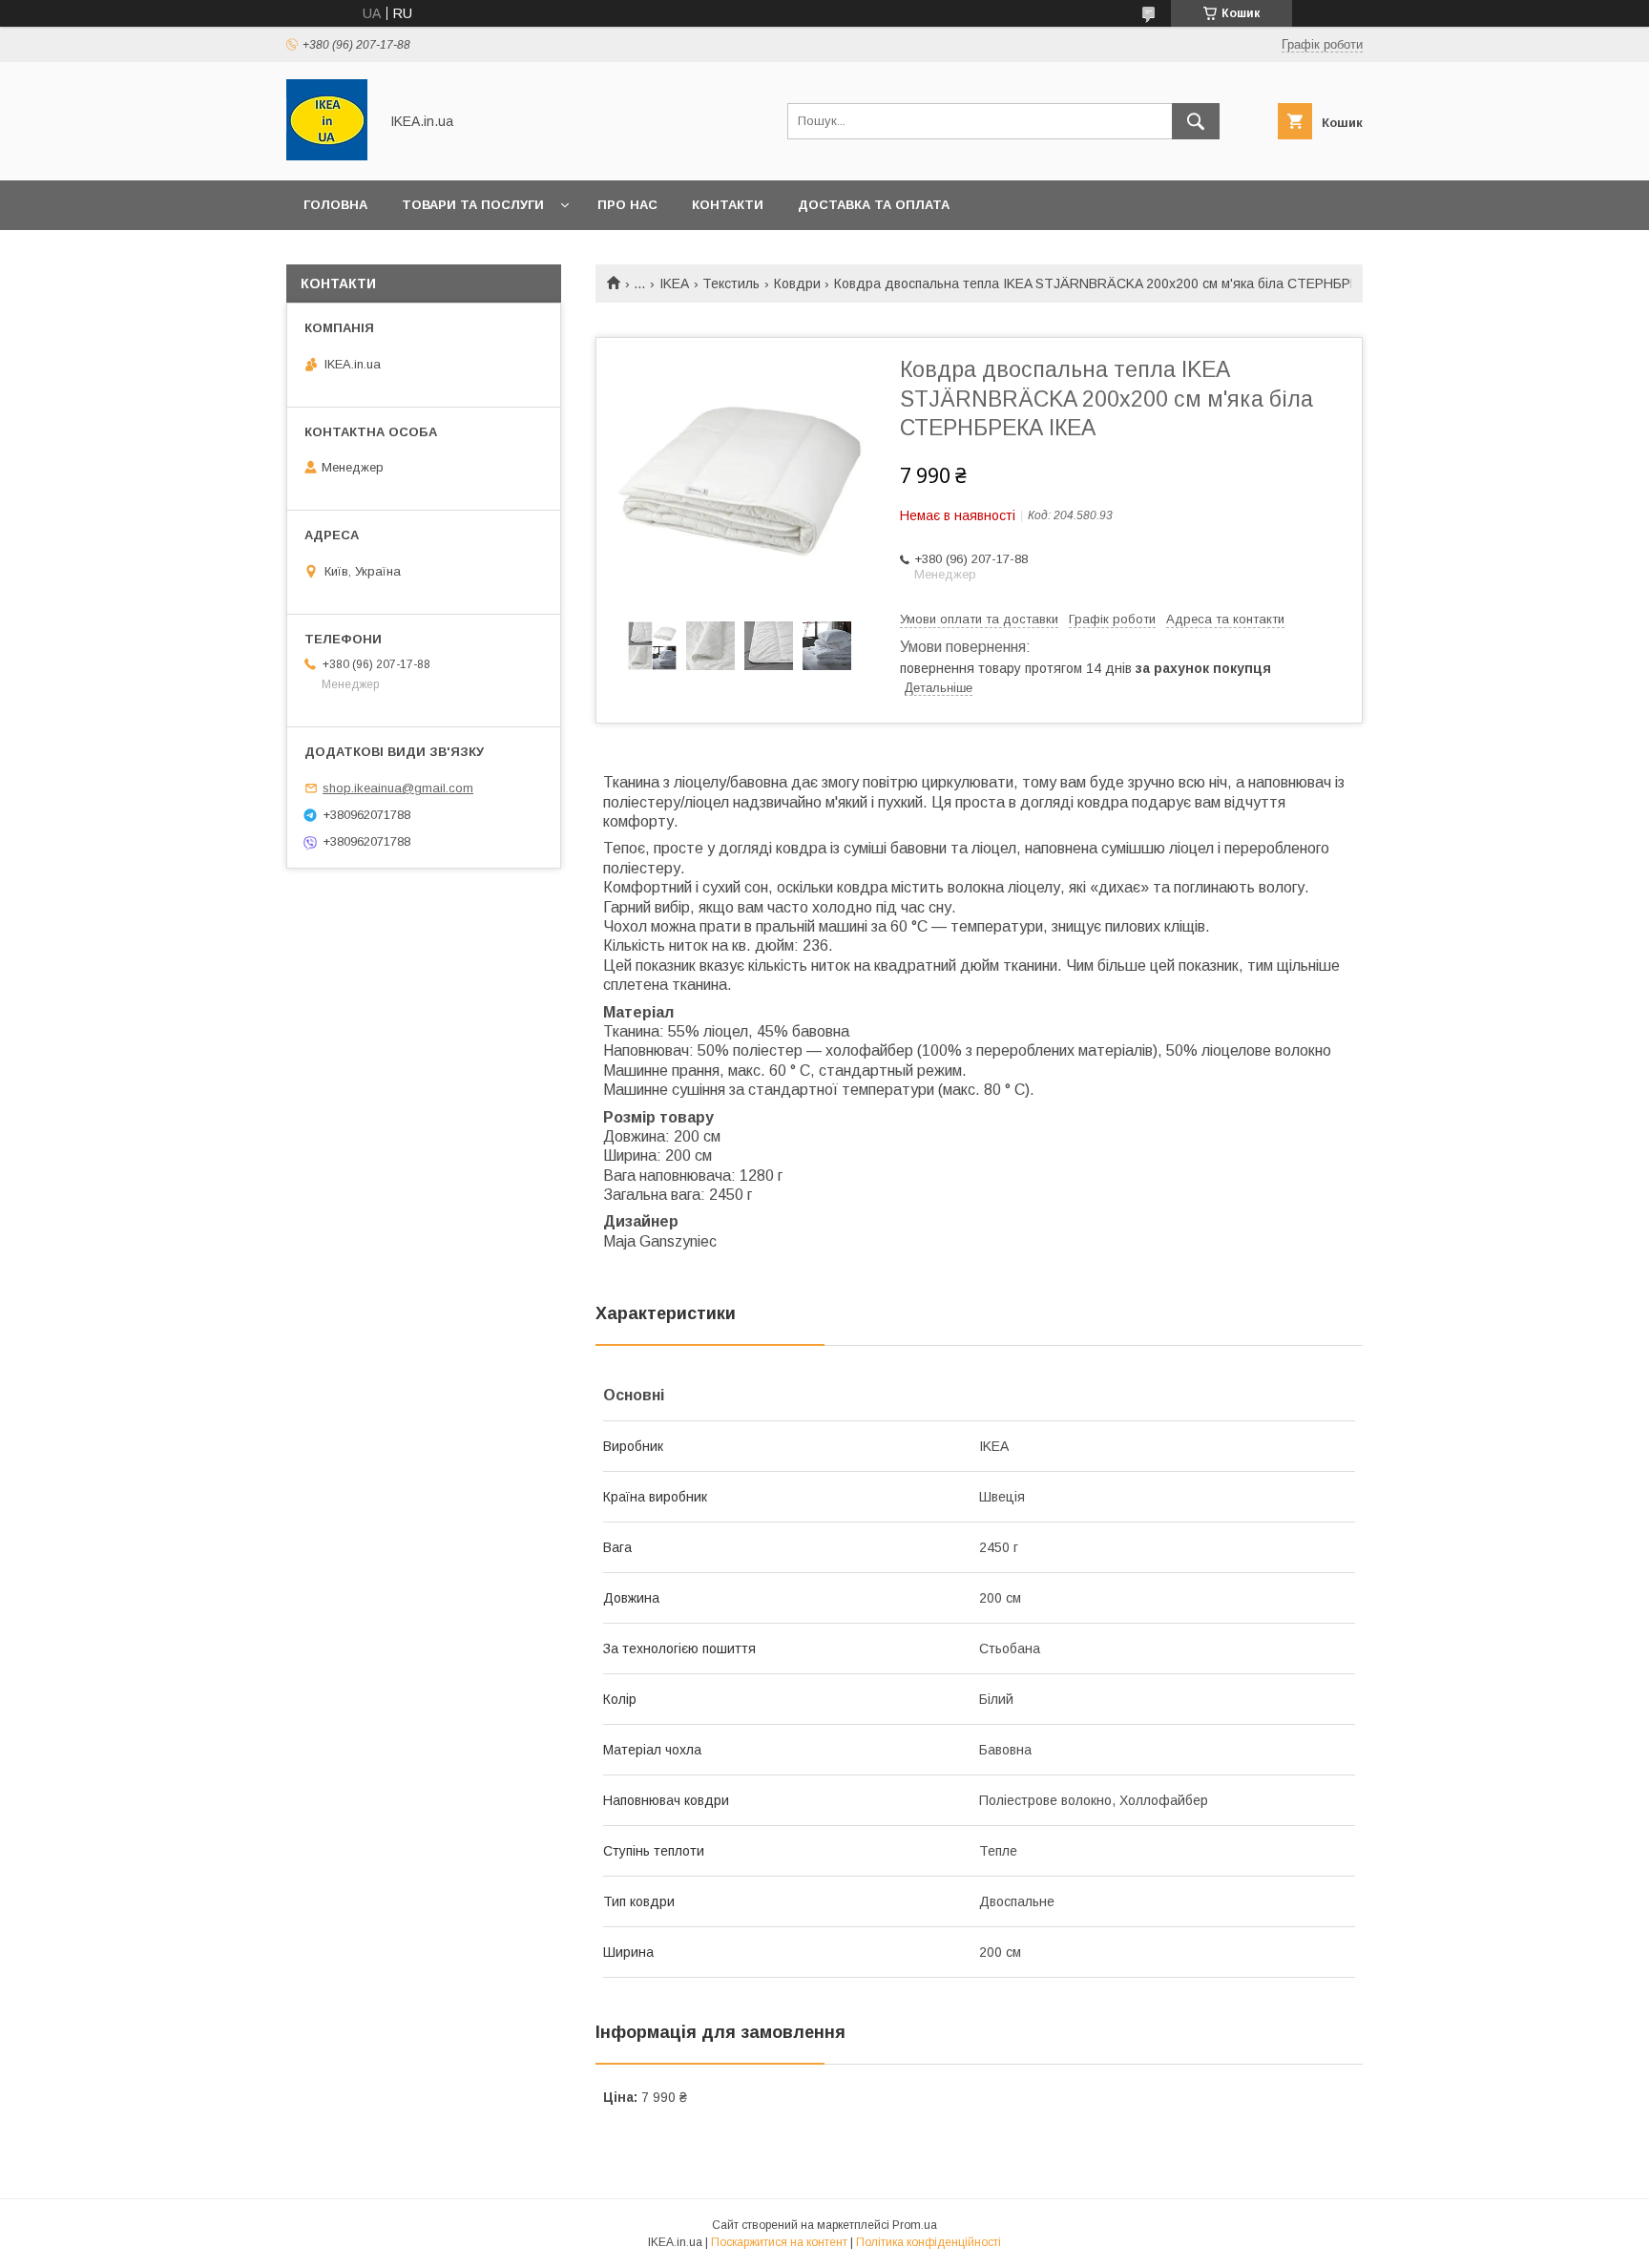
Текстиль (731, 283)
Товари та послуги (473, 205)
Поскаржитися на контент (779, 2242)
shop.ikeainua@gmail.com (398, 788)
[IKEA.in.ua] (327, 156)
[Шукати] (1196, 121)
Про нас (627, 205)
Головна (335, 205)
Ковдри (797, 283)
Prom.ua (915, 2225)
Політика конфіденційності (929, 2242)
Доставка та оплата (874, 205)
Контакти (728, 205)
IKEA (674, 283)
